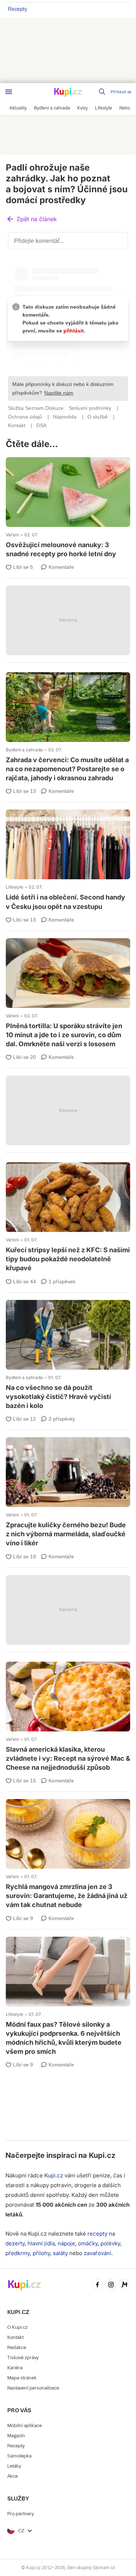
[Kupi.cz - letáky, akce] (68, 93)
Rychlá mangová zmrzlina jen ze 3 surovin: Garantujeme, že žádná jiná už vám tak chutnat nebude (68, 1855)
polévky (110, 2243)
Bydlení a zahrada (24, 750)
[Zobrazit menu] (9, 92)
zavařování (98, 2253)
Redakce (17, 2347)
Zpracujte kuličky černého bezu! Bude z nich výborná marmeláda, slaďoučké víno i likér (68, 1493)
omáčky (88, 2243)
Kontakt (15, 2337)
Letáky (14, 2466)
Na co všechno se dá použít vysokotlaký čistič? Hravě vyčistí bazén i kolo (68, 1356)
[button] (32, 220)
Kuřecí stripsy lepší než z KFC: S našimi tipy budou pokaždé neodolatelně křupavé (68, 1218)
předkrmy (18, 2253)
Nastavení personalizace (33, 2388)
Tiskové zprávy (23, 2358)
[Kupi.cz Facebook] (98, 2285)
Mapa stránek (22, 2378)
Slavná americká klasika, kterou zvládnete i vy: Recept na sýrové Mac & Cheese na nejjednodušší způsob (68, 1718)
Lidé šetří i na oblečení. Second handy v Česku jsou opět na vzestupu (68, 861)
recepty (97, 2234)
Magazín (16, 2436)
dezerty (15, 2243)
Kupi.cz (102, 2155)
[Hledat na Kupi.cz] (103, 92)
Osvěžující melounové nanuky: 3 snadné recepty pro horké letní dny (68, 508)
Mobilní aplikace (24, 2425)
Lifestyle (15, 887)
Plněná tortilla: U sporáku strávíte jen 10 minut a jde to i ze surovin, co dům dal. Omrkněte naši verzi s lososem (68, 994)
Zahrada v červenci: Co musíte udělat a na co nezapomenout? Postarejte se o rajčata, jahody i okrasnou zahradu (68, 728)
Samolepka (19, 2456)
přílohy (41, 2253)
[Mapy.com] (125, 2285)
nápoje (66, 2243)
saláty (60, 2253)
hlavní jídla (41, 2243)
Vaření (12, 535)
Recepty (18, 9)
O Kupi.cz (17, 2327)
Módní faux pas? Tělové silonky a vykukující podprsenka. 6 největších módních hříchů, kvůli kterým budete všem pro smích (68, 1997)
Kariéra (15, 2368)
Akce (13, 2476)
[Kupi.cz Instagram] (111, 2285)
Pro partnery (20, 2514)
